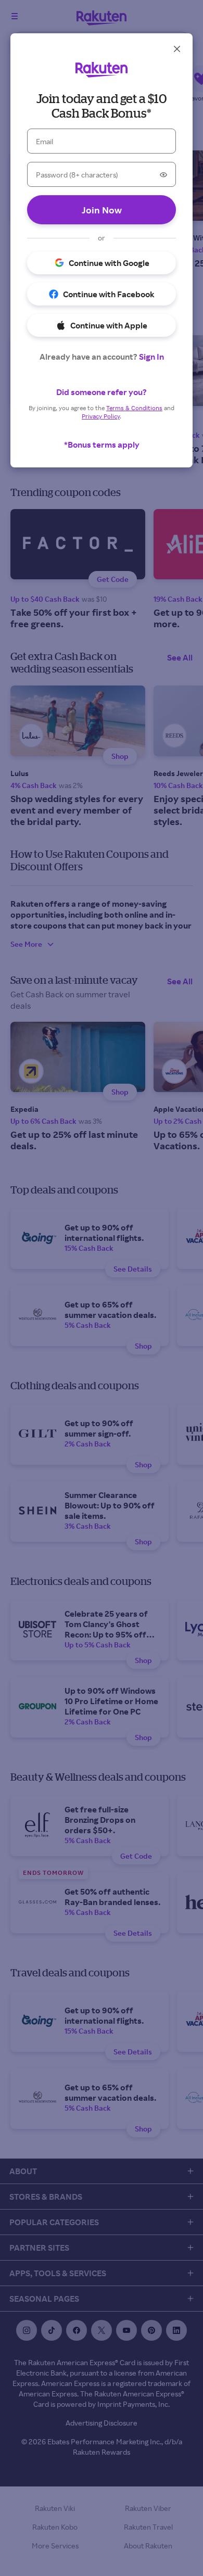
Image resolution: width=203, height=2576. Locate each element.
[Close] (177, 49)
